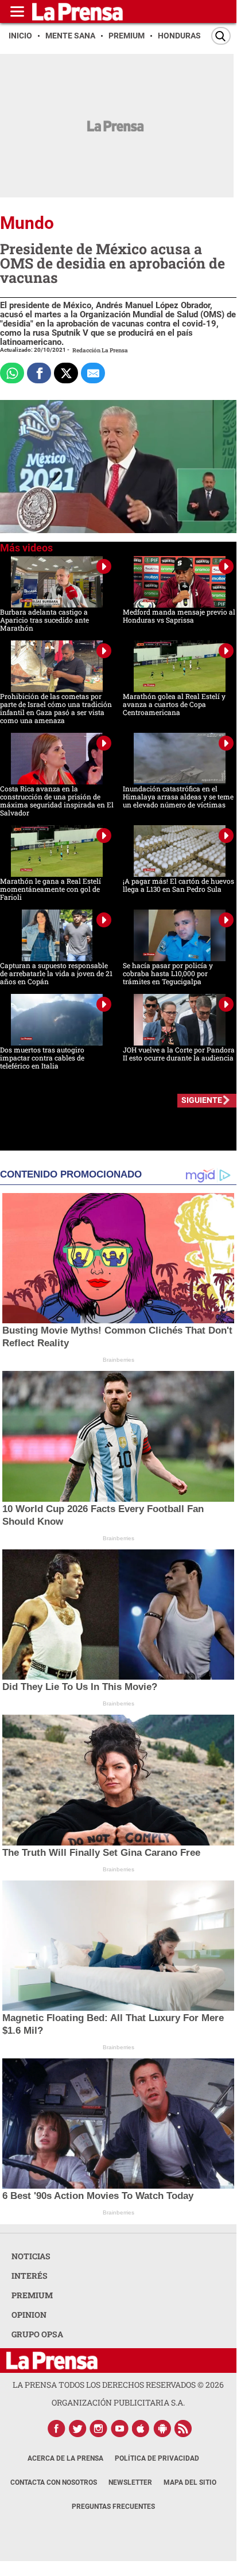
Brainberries (118, 1360)
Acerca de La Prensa (65, 2458)
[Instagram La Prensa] (99, 2429)
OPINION (29, 2315)
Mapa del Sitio (190, 2482)
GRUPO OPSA (37, 2334)
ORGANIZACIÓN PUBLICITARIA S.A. (118, 2402)
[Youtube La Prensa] (120, 2429)
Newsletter (130, 2482)
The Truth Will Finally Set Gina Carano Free (101, 1853)
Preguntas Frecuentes (113, 2507)
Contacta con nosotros (54, 2482)
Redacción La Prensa (100, 350)
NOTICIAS (31, 2256)
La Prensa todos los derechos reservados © (118, 2385)
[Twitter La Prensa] (77, 2429)
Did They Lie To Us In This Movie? (80, 1687)
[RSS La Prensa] (184, 2429)
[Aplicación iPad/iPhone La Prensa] (141, 2429)
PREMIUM (32, 2295)
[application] (118, 467)
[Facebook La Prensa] (56, 2429)
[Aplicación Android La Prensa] (162, 2429)
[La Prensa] (52, 2361)
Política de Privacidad (157, 2458)
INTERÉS (30, 2276)
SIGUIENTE (202, 1100)
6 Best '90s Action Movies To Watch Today (98, 2196)
